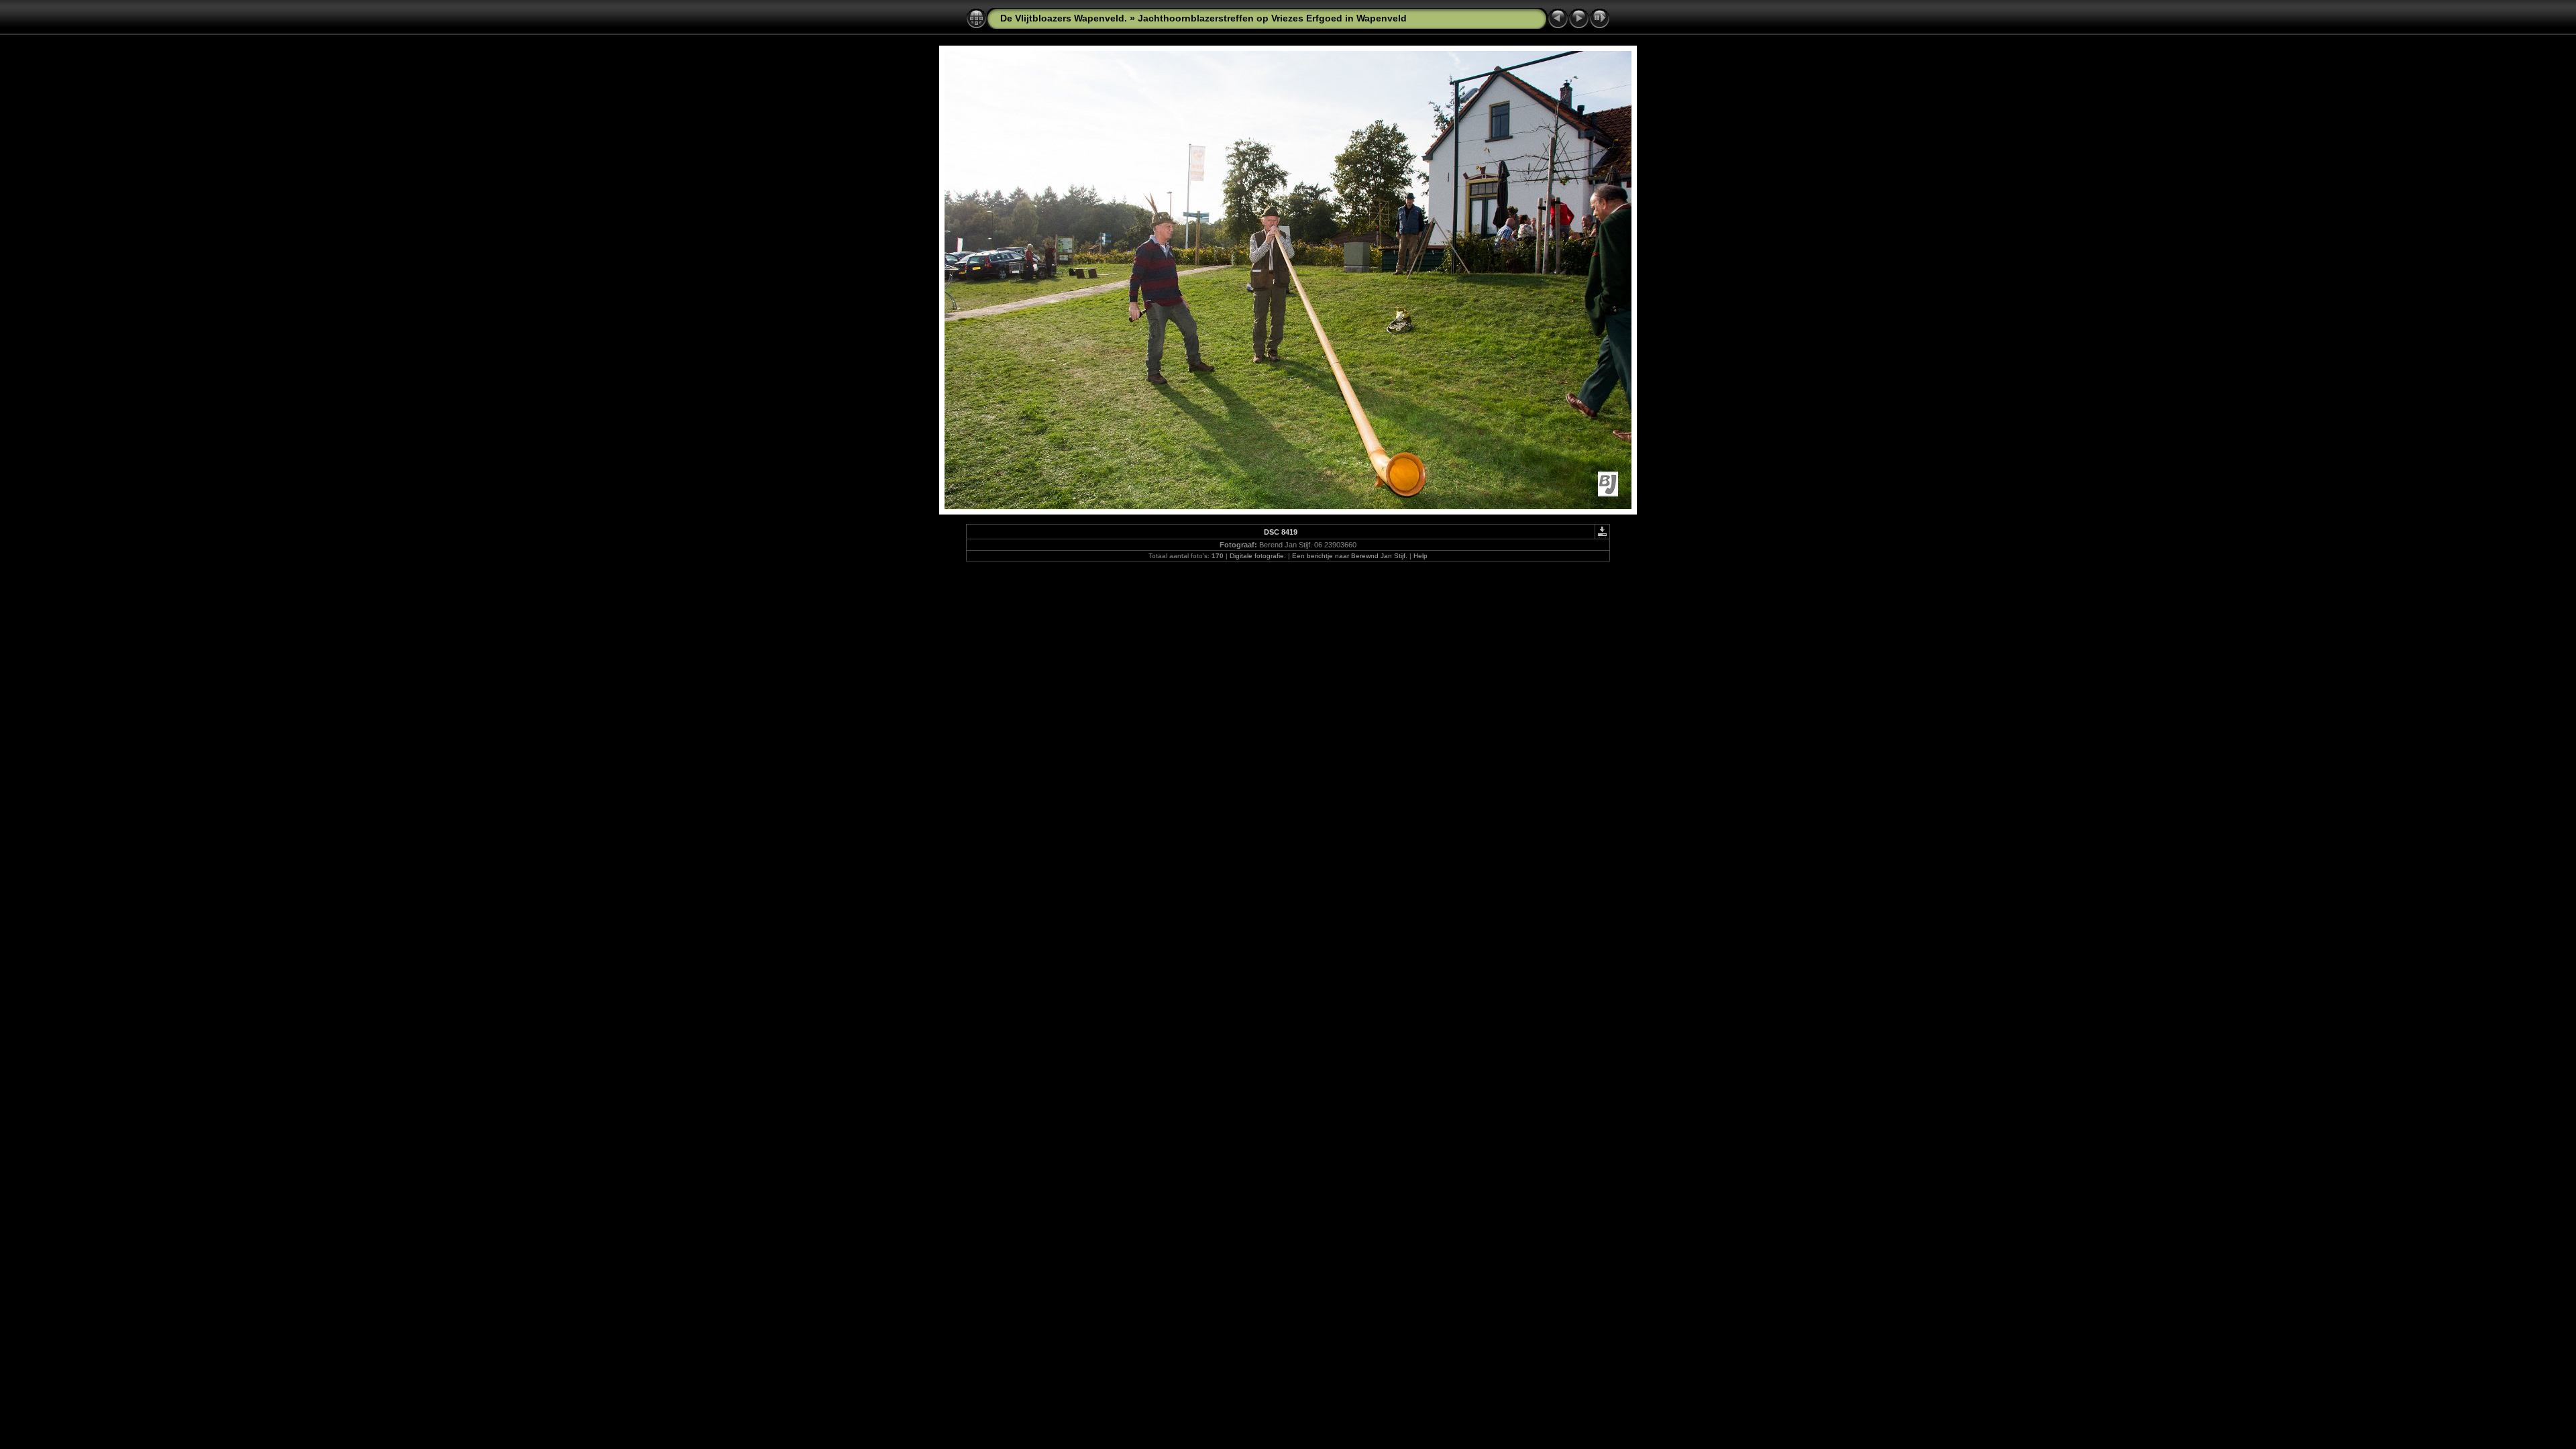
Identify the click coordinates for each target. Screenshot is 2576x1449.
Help (1420, 556)
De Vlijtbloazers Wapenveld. (1064, 18)
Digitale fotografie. (1258, 556)
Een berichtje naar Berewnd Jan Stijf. (1350, 556)
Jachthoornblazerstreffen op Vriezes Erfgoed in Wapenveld (1272, 18)
